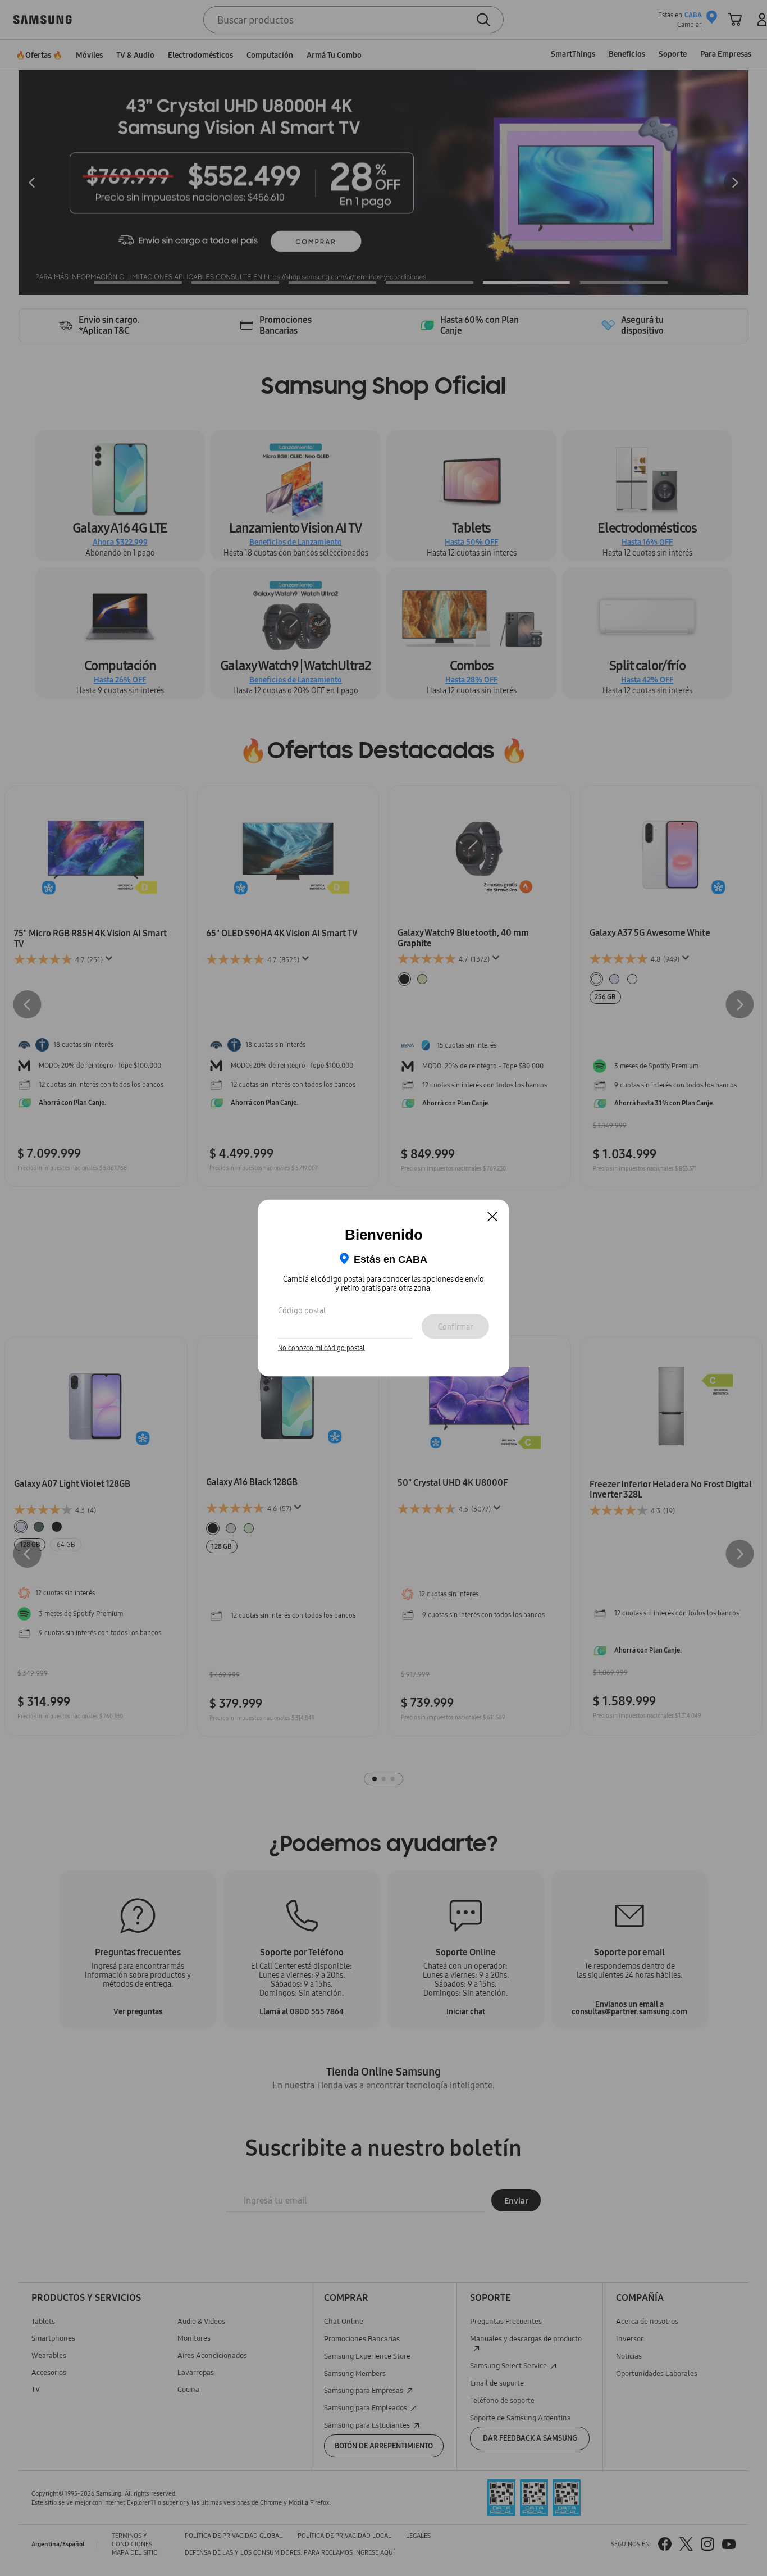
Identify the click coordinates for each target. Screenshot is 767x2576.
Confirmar (455, 1326)
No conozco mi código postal (321, 1348)
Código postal (302, 1310)
